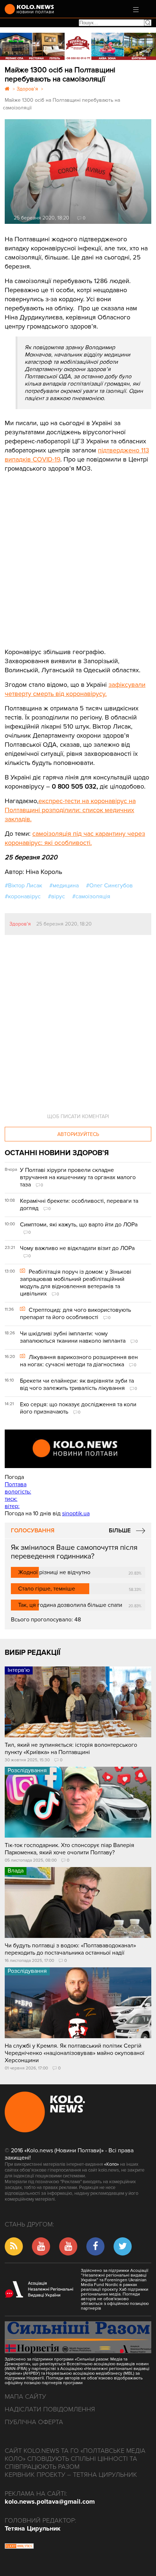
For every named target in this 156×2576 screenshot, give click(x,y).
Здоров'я (20, 924)
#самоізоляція (91, 896)
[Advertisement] (59, 555)
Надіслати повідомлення (50, 2409)
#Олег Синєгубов (109, 886)
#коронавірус (23, 896)
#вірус (56, 896)
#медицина (64, 886)
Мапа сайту (25, 2396)
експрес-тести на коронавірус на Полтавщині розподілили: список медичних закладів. (70, 810)
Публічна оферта (34, 2422)
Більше (120, 1531)
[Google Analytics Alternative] (19, 2547)
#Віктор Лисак (23, 886)
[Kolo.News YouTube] (78, 1449)
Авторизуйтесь (78, 1134)
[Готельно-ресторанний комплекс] (78, 46)
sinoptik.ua (76, 1513)
